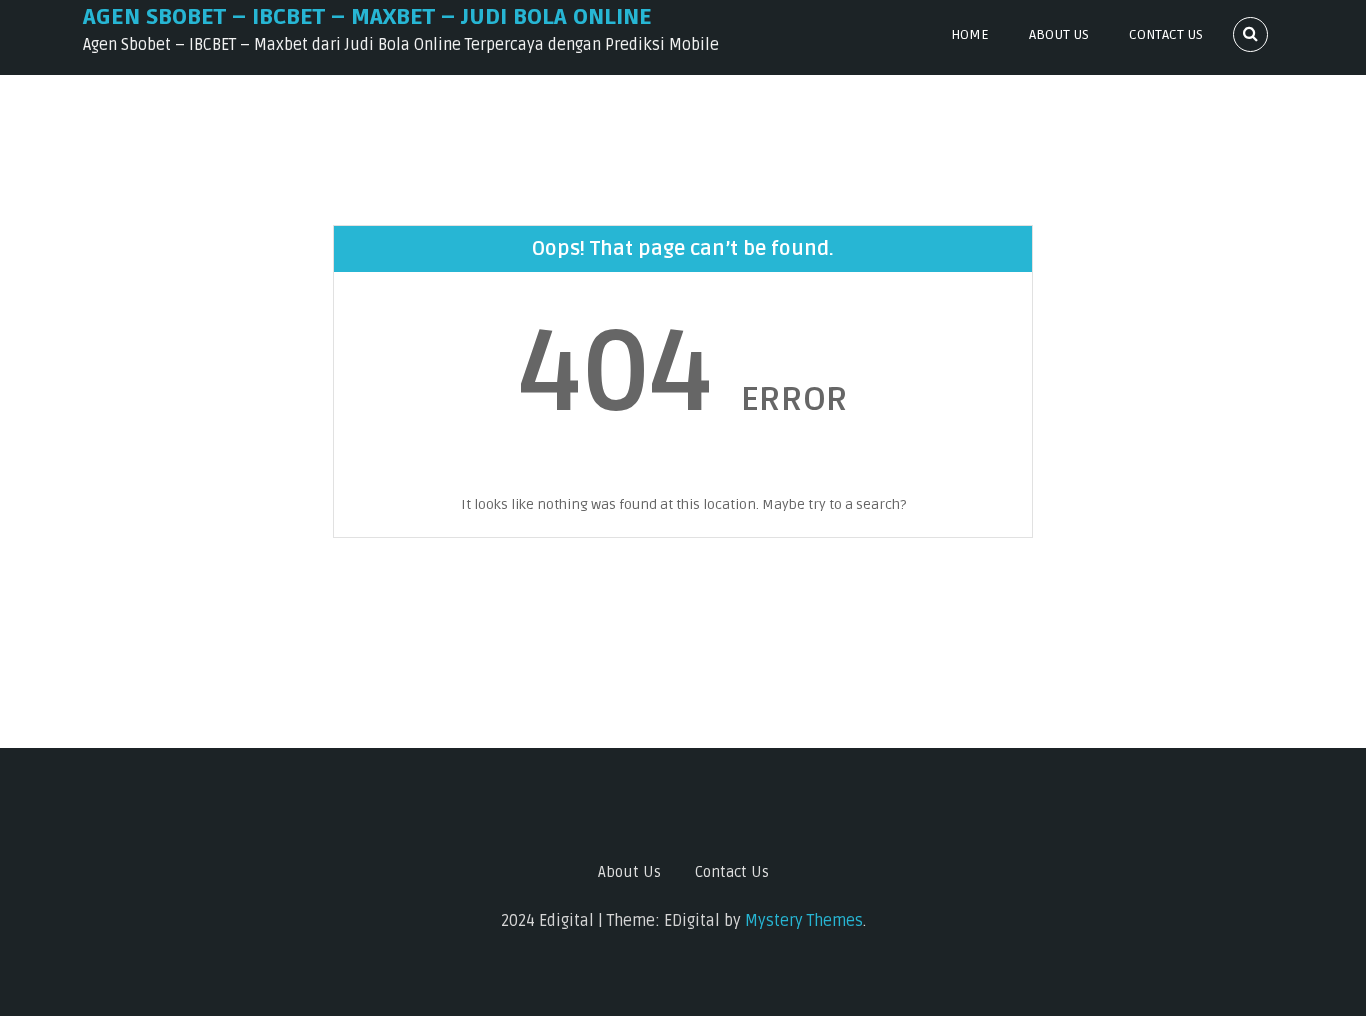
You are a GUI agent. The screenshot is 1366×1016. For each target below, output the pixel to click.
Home (970, 34)
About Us (1059, 34)
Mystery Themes (804, 921)
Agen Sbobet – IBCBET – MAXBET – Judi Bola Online (367, 17)
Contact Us (1166, 34)
